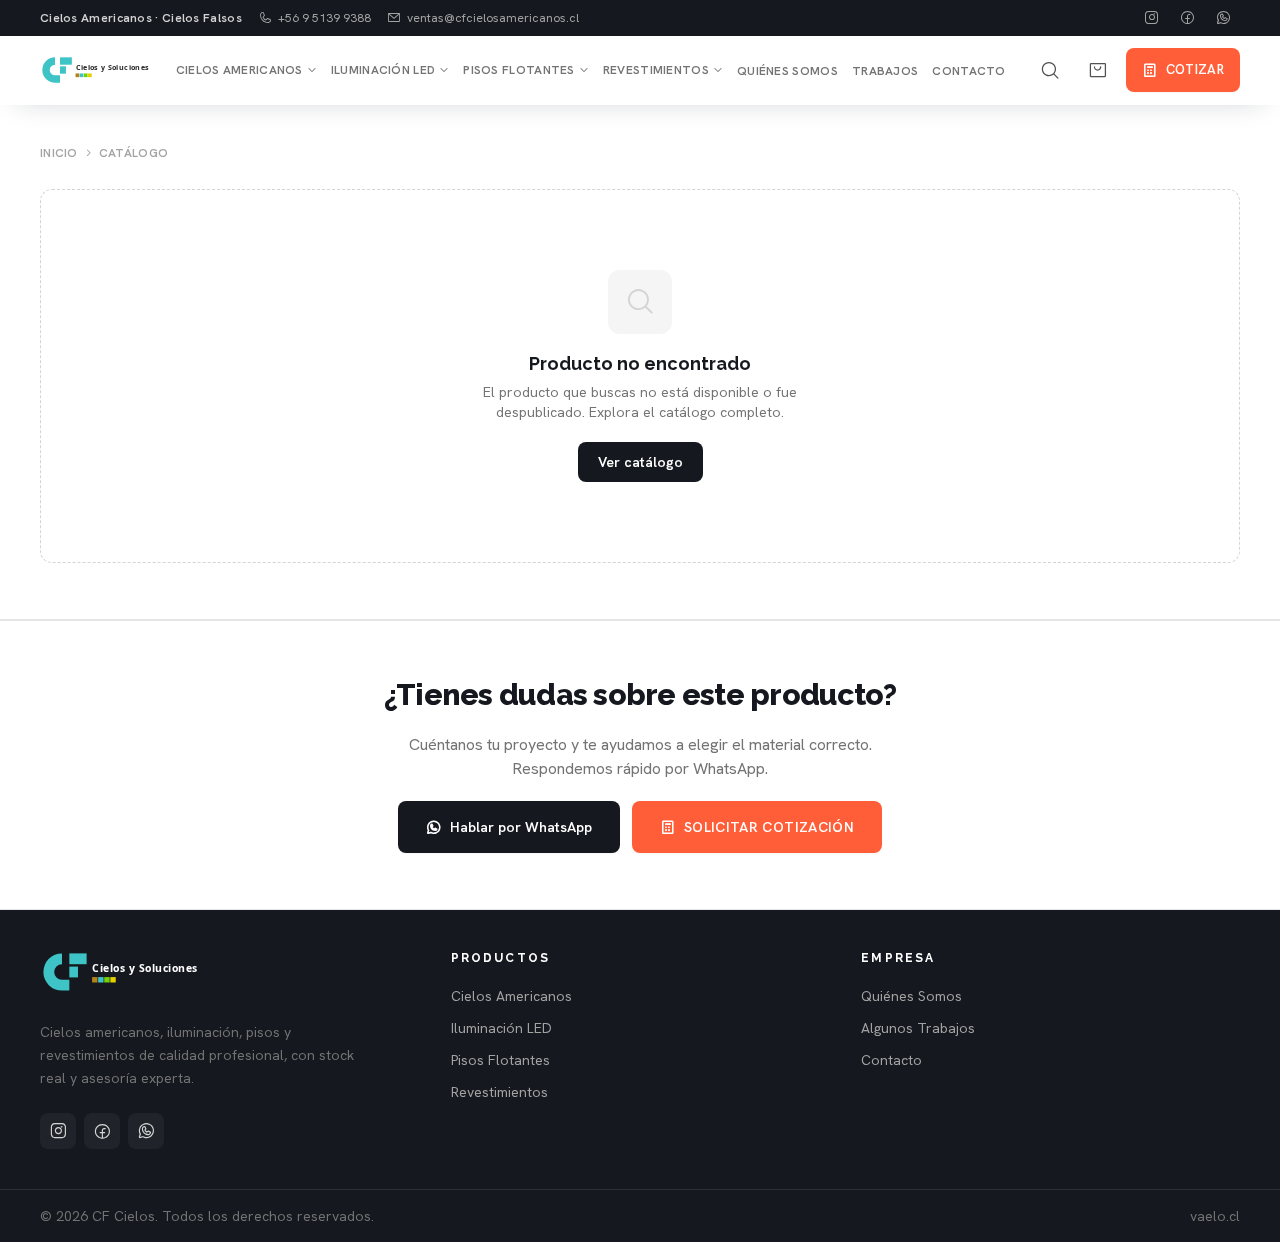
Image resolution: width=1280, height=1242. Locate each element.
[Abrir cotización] (1098, 70)
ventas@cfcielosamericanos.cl (493, 18)
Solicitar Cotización (769, 827)
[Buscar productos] (1050, 70)
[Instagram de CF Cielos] (1152, 18)
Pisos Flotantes (519, 70)
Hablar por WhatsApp (521, 827)
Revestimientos (656, 70)
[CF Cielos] (122, 972)
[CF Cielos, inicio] (96, 70)
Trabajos (885, 71)
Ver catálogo (640, 462)
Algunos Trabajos (918, 1028)
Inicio (59, 153)
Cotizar (1195, 69)
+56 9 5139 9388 (324, 18)
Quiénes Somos (787, 71)
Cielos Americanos (239, 70)
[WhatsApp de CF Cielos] (1224, 18)
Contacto (968, 71)
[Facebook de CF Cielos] (1188, 18)
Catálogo (133, 153)
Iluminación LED (383, 70)
